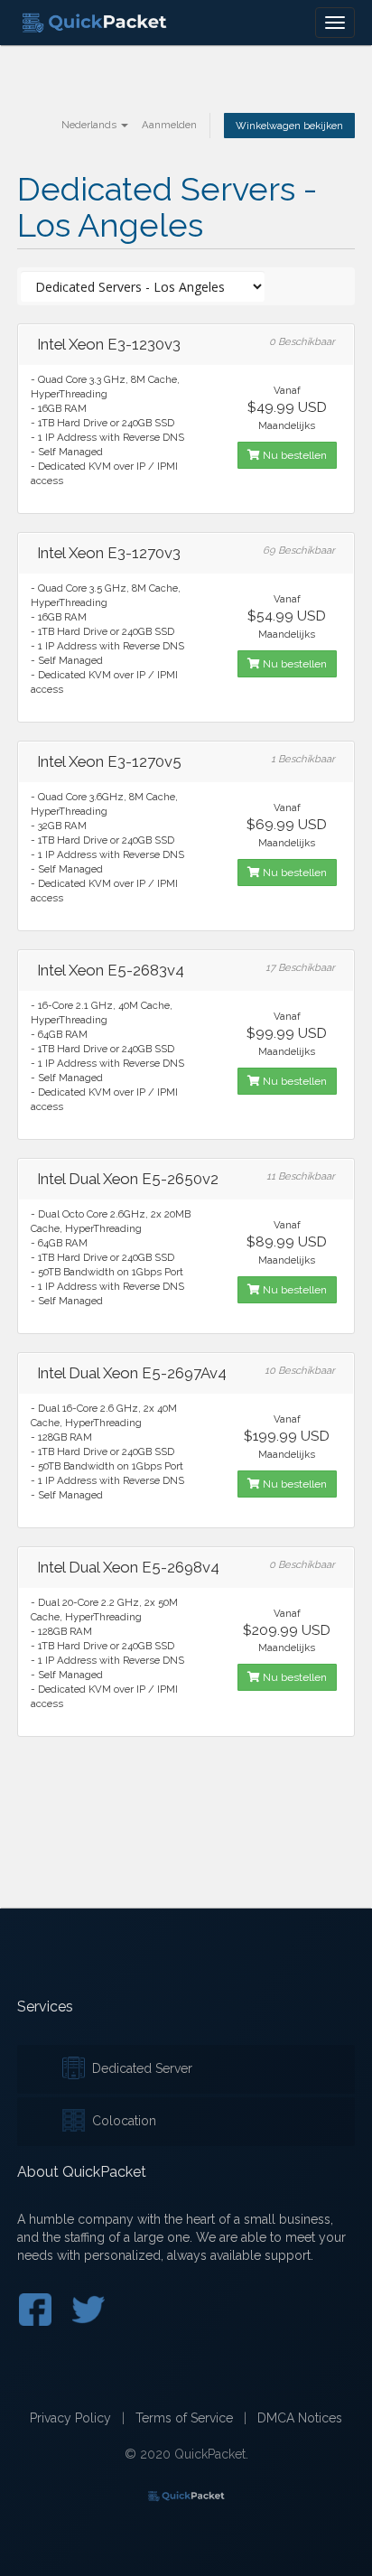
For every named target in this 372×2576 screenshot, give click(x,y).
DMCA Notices (300, 2418)
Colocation (121, 2121)
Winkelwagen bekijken (289, 126)
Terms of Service (184, 2418)
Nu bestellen (293, 455)
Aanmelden (169, 125)
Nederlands (90, 125)
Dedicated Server (139, 2068)
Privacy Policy (70, 2418)
